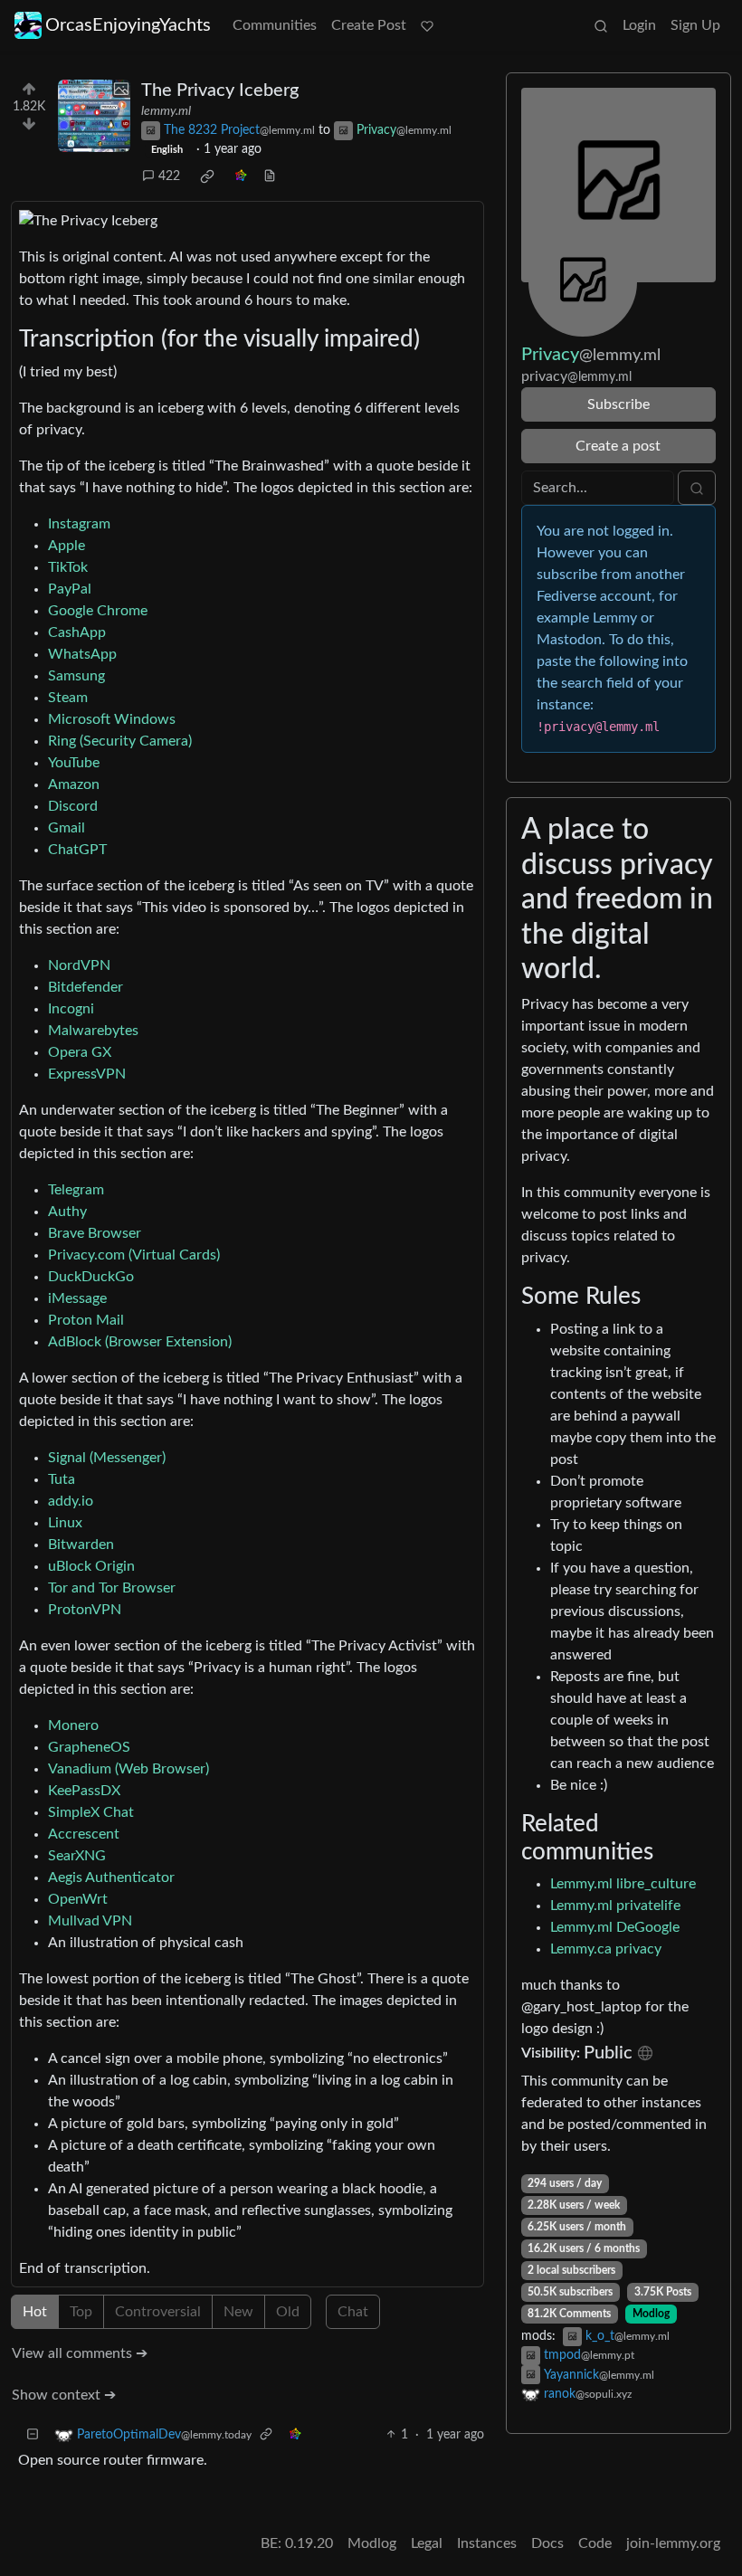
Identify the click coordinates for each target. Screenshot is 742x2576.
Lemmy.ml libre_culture (623, 1884)
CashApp (77, 632)
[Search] (601, 25)
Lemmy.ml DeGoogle (615, 1927)
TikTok (68, 567)
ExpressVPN (87, 1074)
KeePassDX (84, 1791)
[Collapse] (33, 2435)
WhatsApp (82, 654)
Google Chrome (98, 611)
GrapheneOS (89, 1747)
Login (639, 25)
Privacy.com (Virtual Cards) (134, 1255)
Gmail (67, 828)
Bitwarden (81, 1545)
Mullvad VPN (90, 1921)
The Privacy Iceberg (220, 90)
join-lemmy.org (673, 2543)
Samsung (76, 676)
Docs (547, 2543)
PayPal (70, 589)
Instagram (79, 524)
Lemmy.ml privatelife (615, 1906)
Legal (427, 2543)
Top (81, 2312)
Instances (487, 2543)
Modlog (651, 2314)
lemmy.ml (166, 111)
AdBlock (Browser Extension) (140, 1342)
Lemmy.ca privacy (606, 1949)
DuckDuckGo (91, 1277)
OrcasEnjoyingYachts (128, 25)
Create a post (618, 446)
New (238, 2312)
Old (288, 2312)
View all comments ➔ (80, 2353)
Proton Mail (86, 1320)
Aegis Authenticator (111, 1877)
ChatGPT (77, 850)
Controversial (158, 2312)
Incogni (71, 1009)
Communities (275, 25)
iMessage (77, 1298)
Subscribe (618, 404)
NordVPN (79, 965)
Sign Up (695, 25)
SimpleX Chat (91, 1812)
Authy (67, 1212)
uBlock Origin (91, 1566)
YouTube (74, 763)
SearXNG (77, 1856)
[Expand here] (94, 116)
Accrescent (84, 1834)
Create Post (369, 25)
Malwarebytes (93, 1031)
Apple (67, 546)
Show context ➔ (64, 2395)
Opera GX (80, 1052)
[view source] (270, 177)
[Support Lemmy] (427, 25)
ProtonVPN (85, 1610)
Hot (35, 2312)
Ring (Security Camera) (120, 741)
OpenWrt (78, 1899)
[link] (207, 176)
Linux (65, 1523)
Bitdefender (86, 987)
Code (595, 2543)
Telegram (76, 1190)
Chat (353, 2312)
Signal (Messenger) (107, 1458)
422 (169, 176)
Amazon (74, 784)
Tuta (62, 1479)
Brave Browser (95, 1233)
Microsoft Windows (112, 719)
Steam (68, 698)
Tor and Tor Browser (112, 1588)
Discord (73, 806)
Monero (73, 1725)
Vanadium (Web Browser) (128, 1769)
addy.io (71, 1501)
